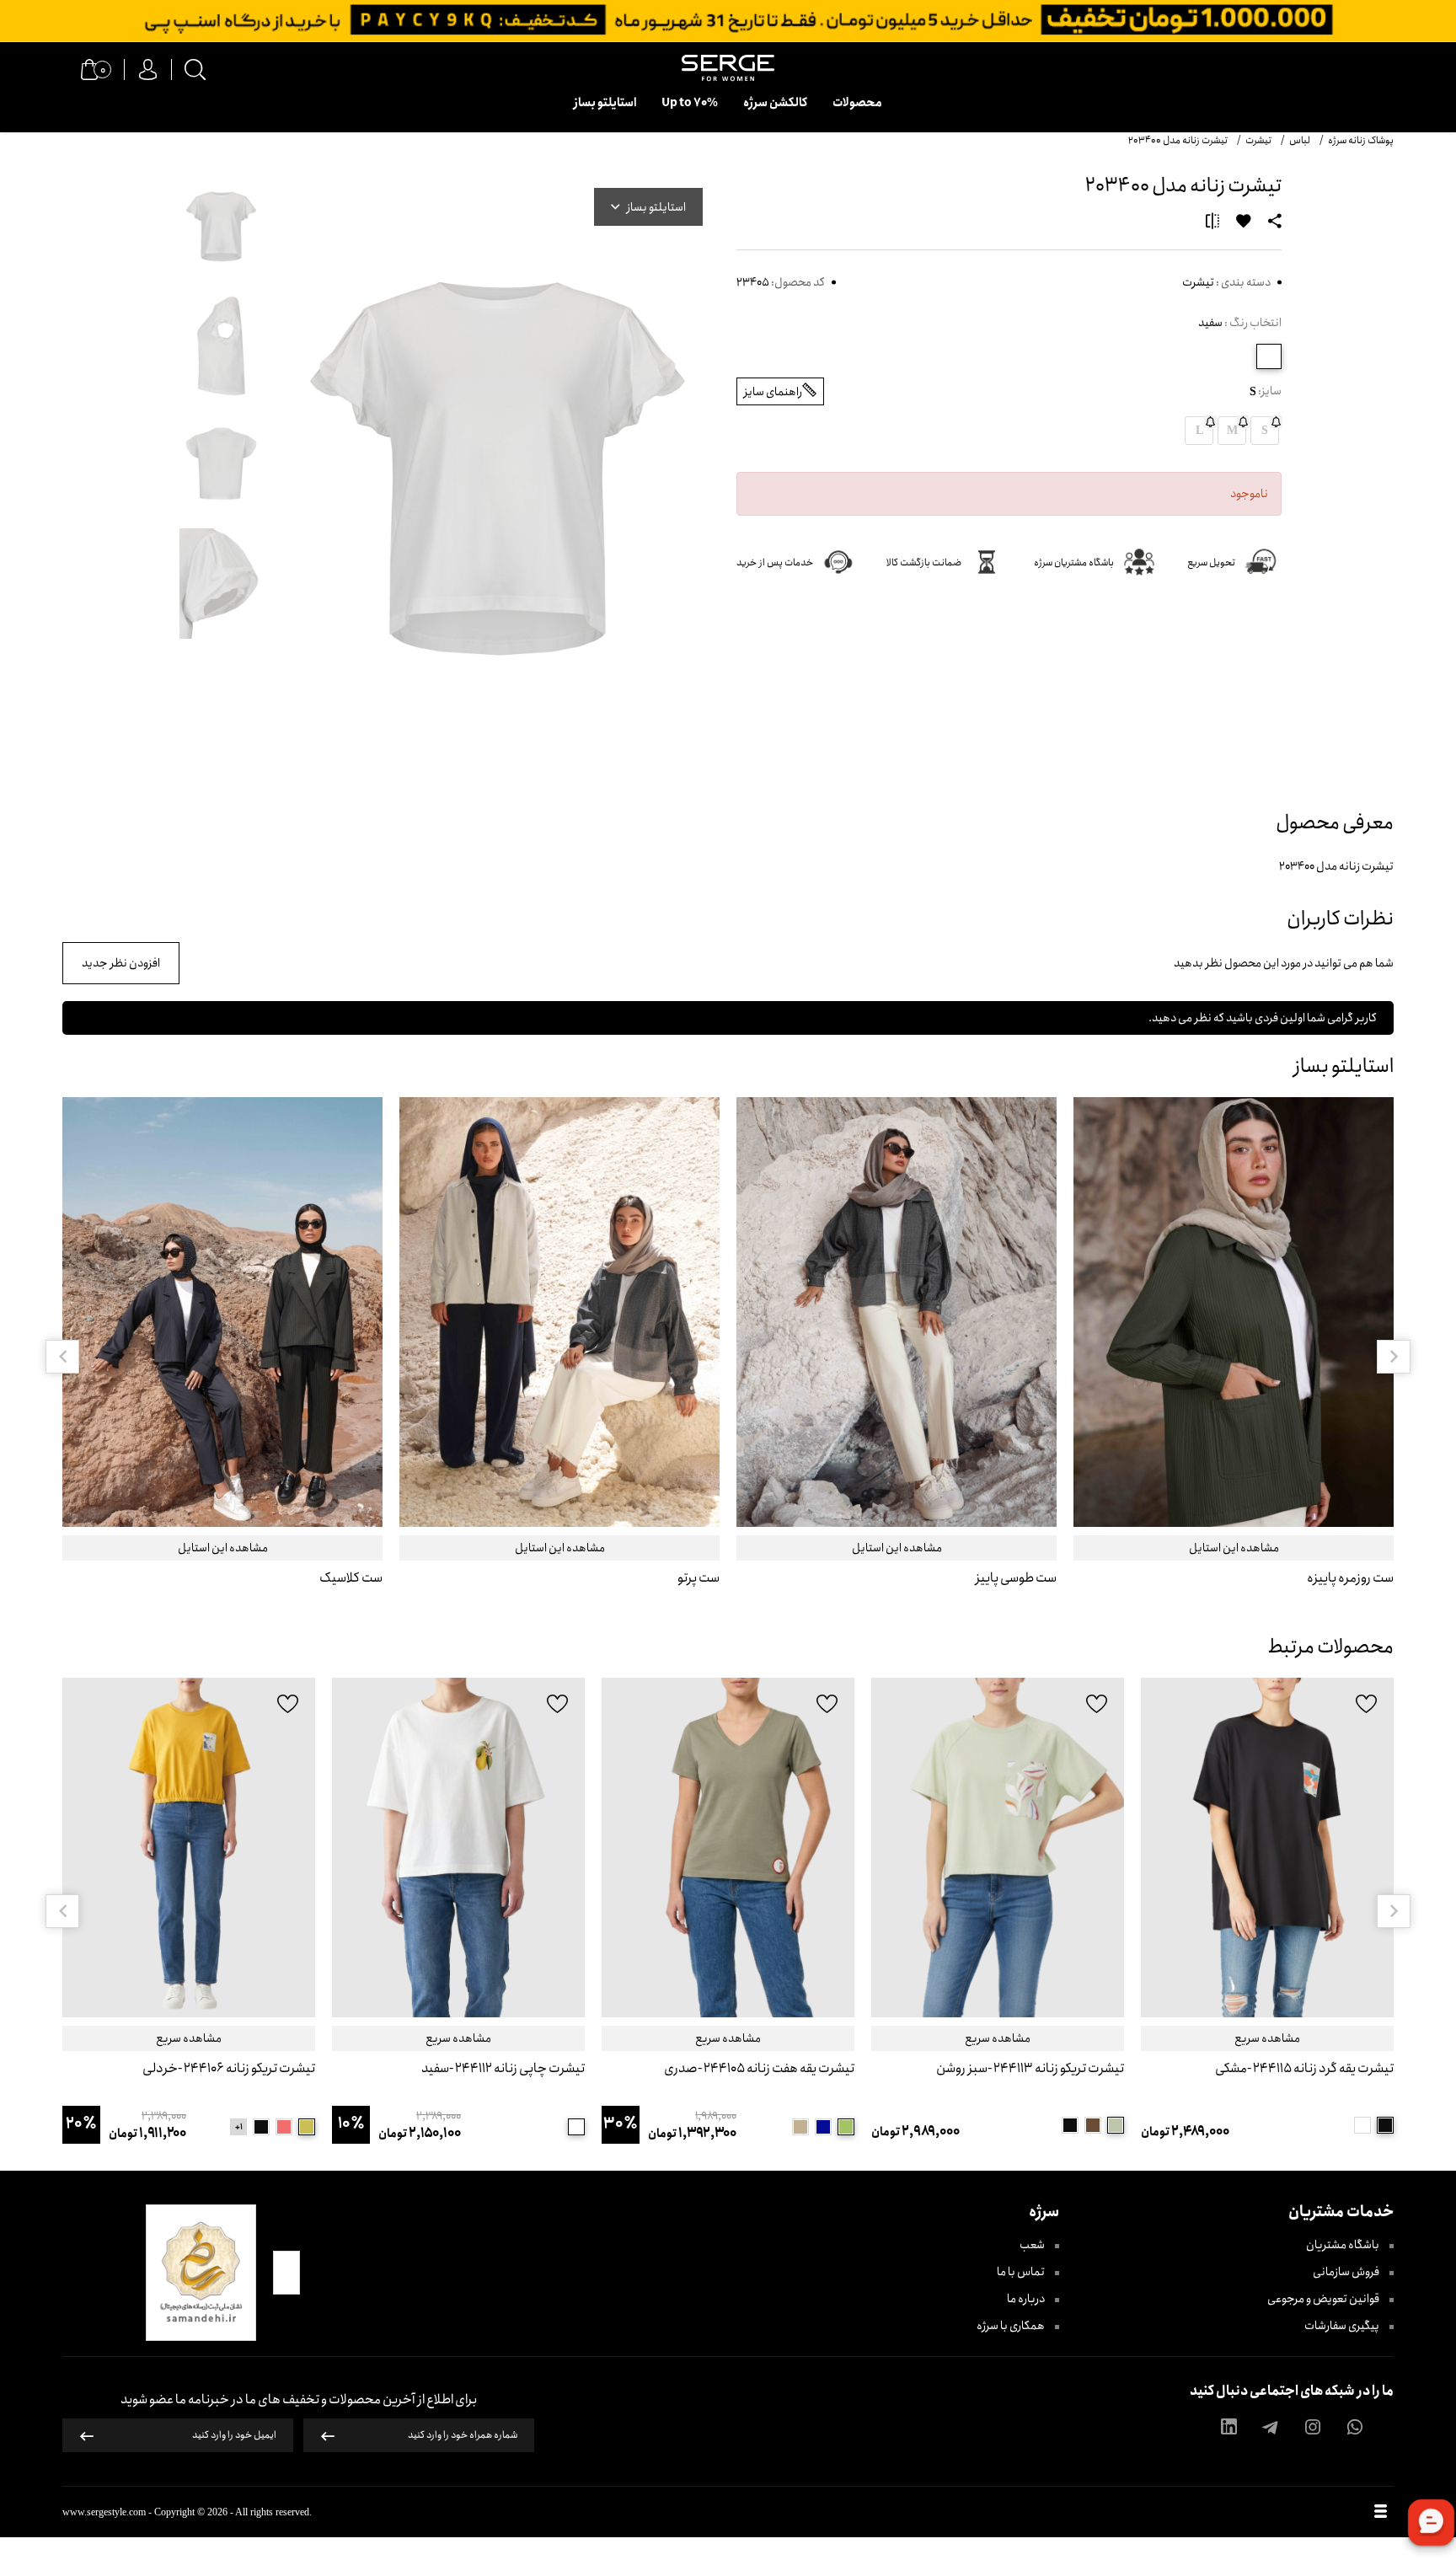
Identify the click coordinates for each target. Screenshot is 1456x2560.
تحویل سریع (1211, 562)
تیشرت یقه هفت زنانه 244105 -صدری (759, 2069)
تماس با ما (1022, 2272)
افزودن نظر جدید (121, 963)
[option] (1234, 1356)
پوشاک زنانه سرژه (1361, 140)
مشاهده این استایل (1234, 1548)
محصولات (857, 103)
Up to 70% (690, 103)
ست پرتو (699, 1579)
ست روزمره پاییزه (1350, 1579)
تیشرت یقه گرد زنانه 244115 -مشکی (1304, 2069)
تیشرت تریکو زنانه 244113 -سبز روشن (1030, 2069)
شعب (1033, 2245)
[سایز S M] (458, 1848)
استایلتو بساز (605, 103)
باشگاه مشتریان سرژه (1074, 562)
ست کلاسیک (351, 1579)
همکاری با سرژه (1012, 2326)
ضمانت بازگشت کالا (924, 562)
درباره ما (1027, 2299)
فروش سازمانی (1347, 2272)
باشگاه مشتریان (1344, 2245)
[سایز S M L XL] (998, 1848)
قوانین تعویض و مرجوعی (1324, 2299)
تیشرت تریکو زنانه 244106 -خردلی (229, 2069)
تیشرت (1198, 282)
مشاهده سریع (1267, 2038)
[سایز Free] (1267, 1848)
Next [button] (1394, 1357)
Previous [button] (62, 1357)
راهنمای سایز (773, 392)
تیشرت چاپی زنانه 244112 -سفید (503, 2069)
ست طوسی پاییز (1016, 1579)
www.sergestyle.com (104, 2512)
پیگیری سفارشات (1343, 2326)
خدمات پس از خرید (775, 562)
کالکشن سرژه (775, 103)
